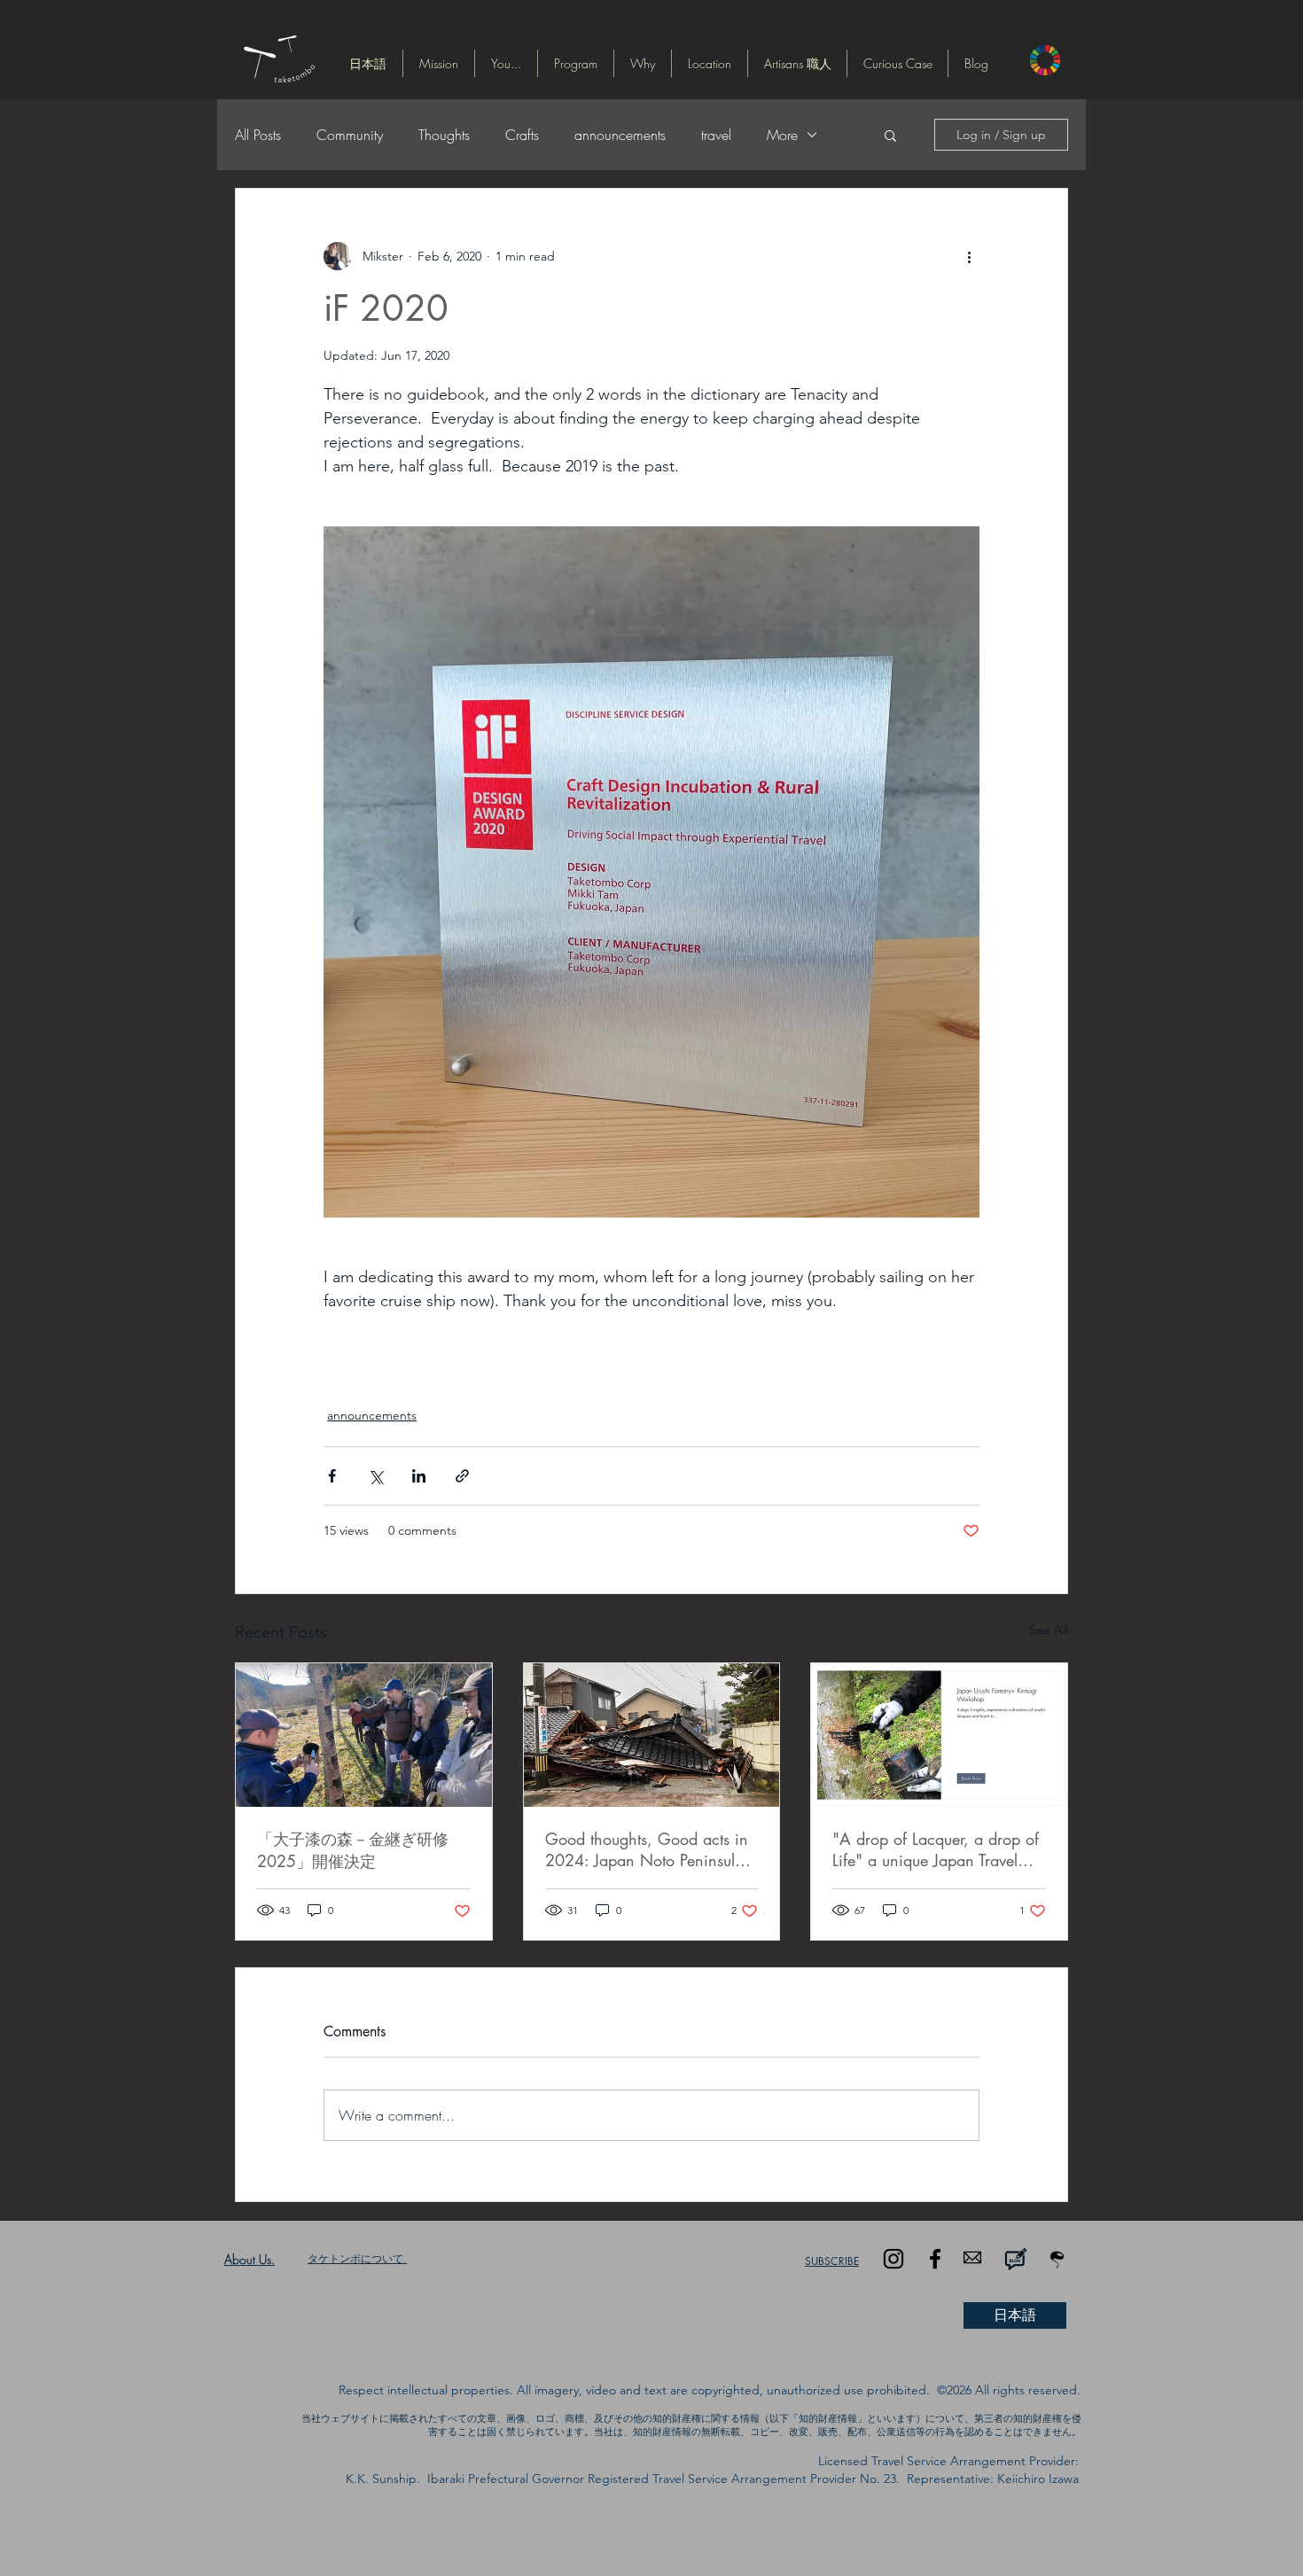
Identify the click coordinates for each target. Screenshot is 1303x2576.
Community (350, 135)
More (782, 135)
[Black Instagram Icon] (893, 2259)
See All (1049, 1630)
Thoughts (444, 135)
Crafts (522, 135)
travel (716, 135)
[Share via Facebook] (332, 1476)
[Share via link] (462, 1476)
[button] (368, 63)
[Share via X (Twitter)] (375, 1476)
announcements (620, 135)
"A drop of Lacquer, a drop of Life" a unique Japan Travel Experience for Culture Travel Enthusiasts (936, 1849)
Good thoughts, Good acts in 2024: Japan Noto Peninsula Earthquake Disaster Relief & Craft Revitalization (647, 1849)
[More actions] (969, 256)
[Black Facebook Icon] (935, 2259)
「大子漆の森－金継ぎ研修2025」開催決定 (353, 1850)
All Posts (258, 135)
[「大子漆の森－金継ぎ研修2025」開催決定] (364, 1735)
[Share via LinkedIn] (419, 1476)
